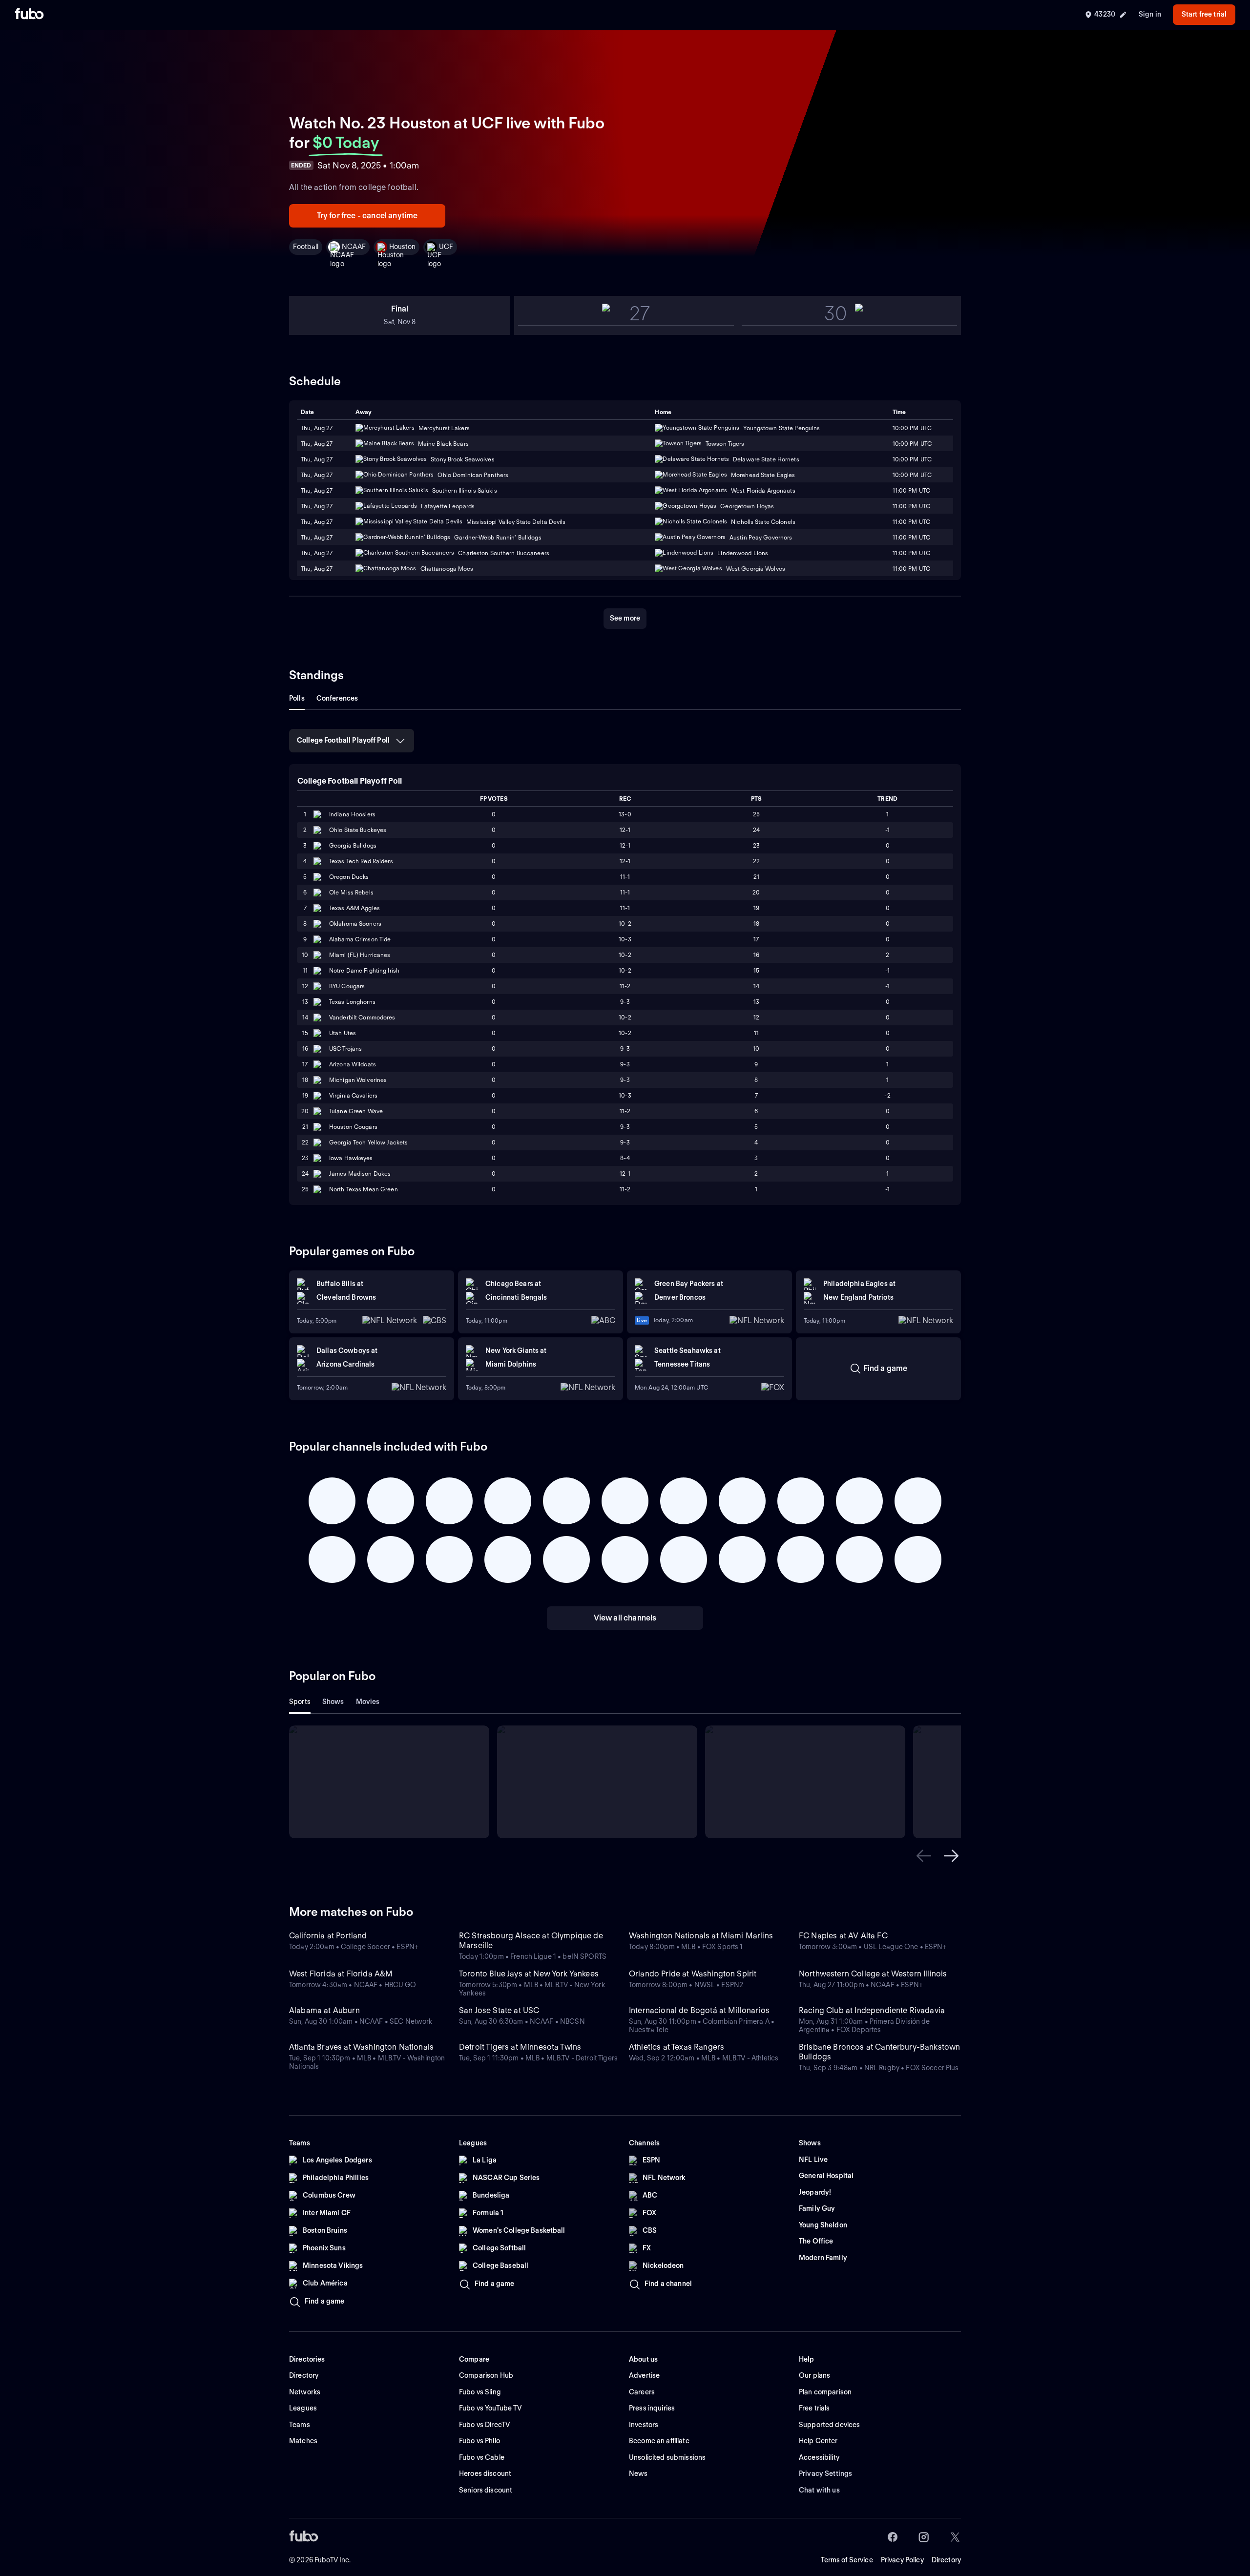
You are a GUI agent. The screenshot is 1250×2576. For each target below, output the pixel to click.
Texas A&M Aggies (354, 908)
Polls (297, 698)
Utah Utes (343, 1033)
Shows (333, 1702)
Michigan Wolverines (358, 1080)
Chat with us (819, 2490)
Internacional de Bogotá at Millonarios (699, 2010)
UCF (446, 247)
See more (625, 618)
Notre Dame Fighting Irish (364, 970)
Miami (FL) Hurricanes (360, 955)
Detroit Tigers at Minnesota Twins (520, 2047)
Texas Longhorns (352, 1002)
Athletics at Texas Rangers (677, 2047)
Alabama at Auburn (324, 2010)
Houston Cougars (353, 1127)
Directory (946, 2560)
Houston (402, 247)
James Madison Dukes (360, 1174)
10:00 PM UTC (912, 444)
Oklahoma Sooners (355, 924)
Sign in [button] (1150, 14)
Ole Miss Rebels (351, 892)
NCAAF (354, 247)
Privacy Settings (825, 2473)
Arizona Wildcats (353, 1064)
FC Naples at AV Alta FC (843, 1936)
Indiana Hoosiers (352, 814)
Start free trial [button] (1204, 14)
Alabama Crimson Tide (360, 939)
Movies (368, 1702)
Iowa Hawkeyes (351, 1158)
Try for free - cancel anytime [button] (367, 216)
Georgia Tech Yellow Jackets (368, 1142)
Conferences (337, 698)
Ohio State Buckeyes (358, 830)
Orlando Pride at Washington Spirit (693, 1974)
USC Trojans (345, 1049)
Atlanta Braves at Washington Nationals (361, 2047)
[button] (924, 1856)
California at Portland (328, 1936)
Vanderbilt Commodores (362, 1017)
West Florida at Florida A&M (341, 1974)
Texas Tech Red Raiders (361, 861)
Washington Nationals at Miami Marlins (701, 1936)
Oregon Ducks (349, 877)
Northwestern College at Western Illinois (873, 1974)
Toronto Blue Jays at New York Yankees (529, 1974)
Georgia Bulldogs (353, 845)
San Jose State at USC (499, 2010)
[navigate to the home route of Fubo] (29, 15)
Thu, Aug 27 (317, 444)
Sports (300, 1702)
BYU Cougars (347, 986)
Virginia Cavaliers (353, 1095)
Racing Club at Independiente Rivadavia (872, 2010)
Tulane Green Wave (356, 1111)
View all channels (625, 1618)
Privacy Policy (902, 2560)
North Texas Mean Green (364, 1189)
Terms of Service (847, 2560)
